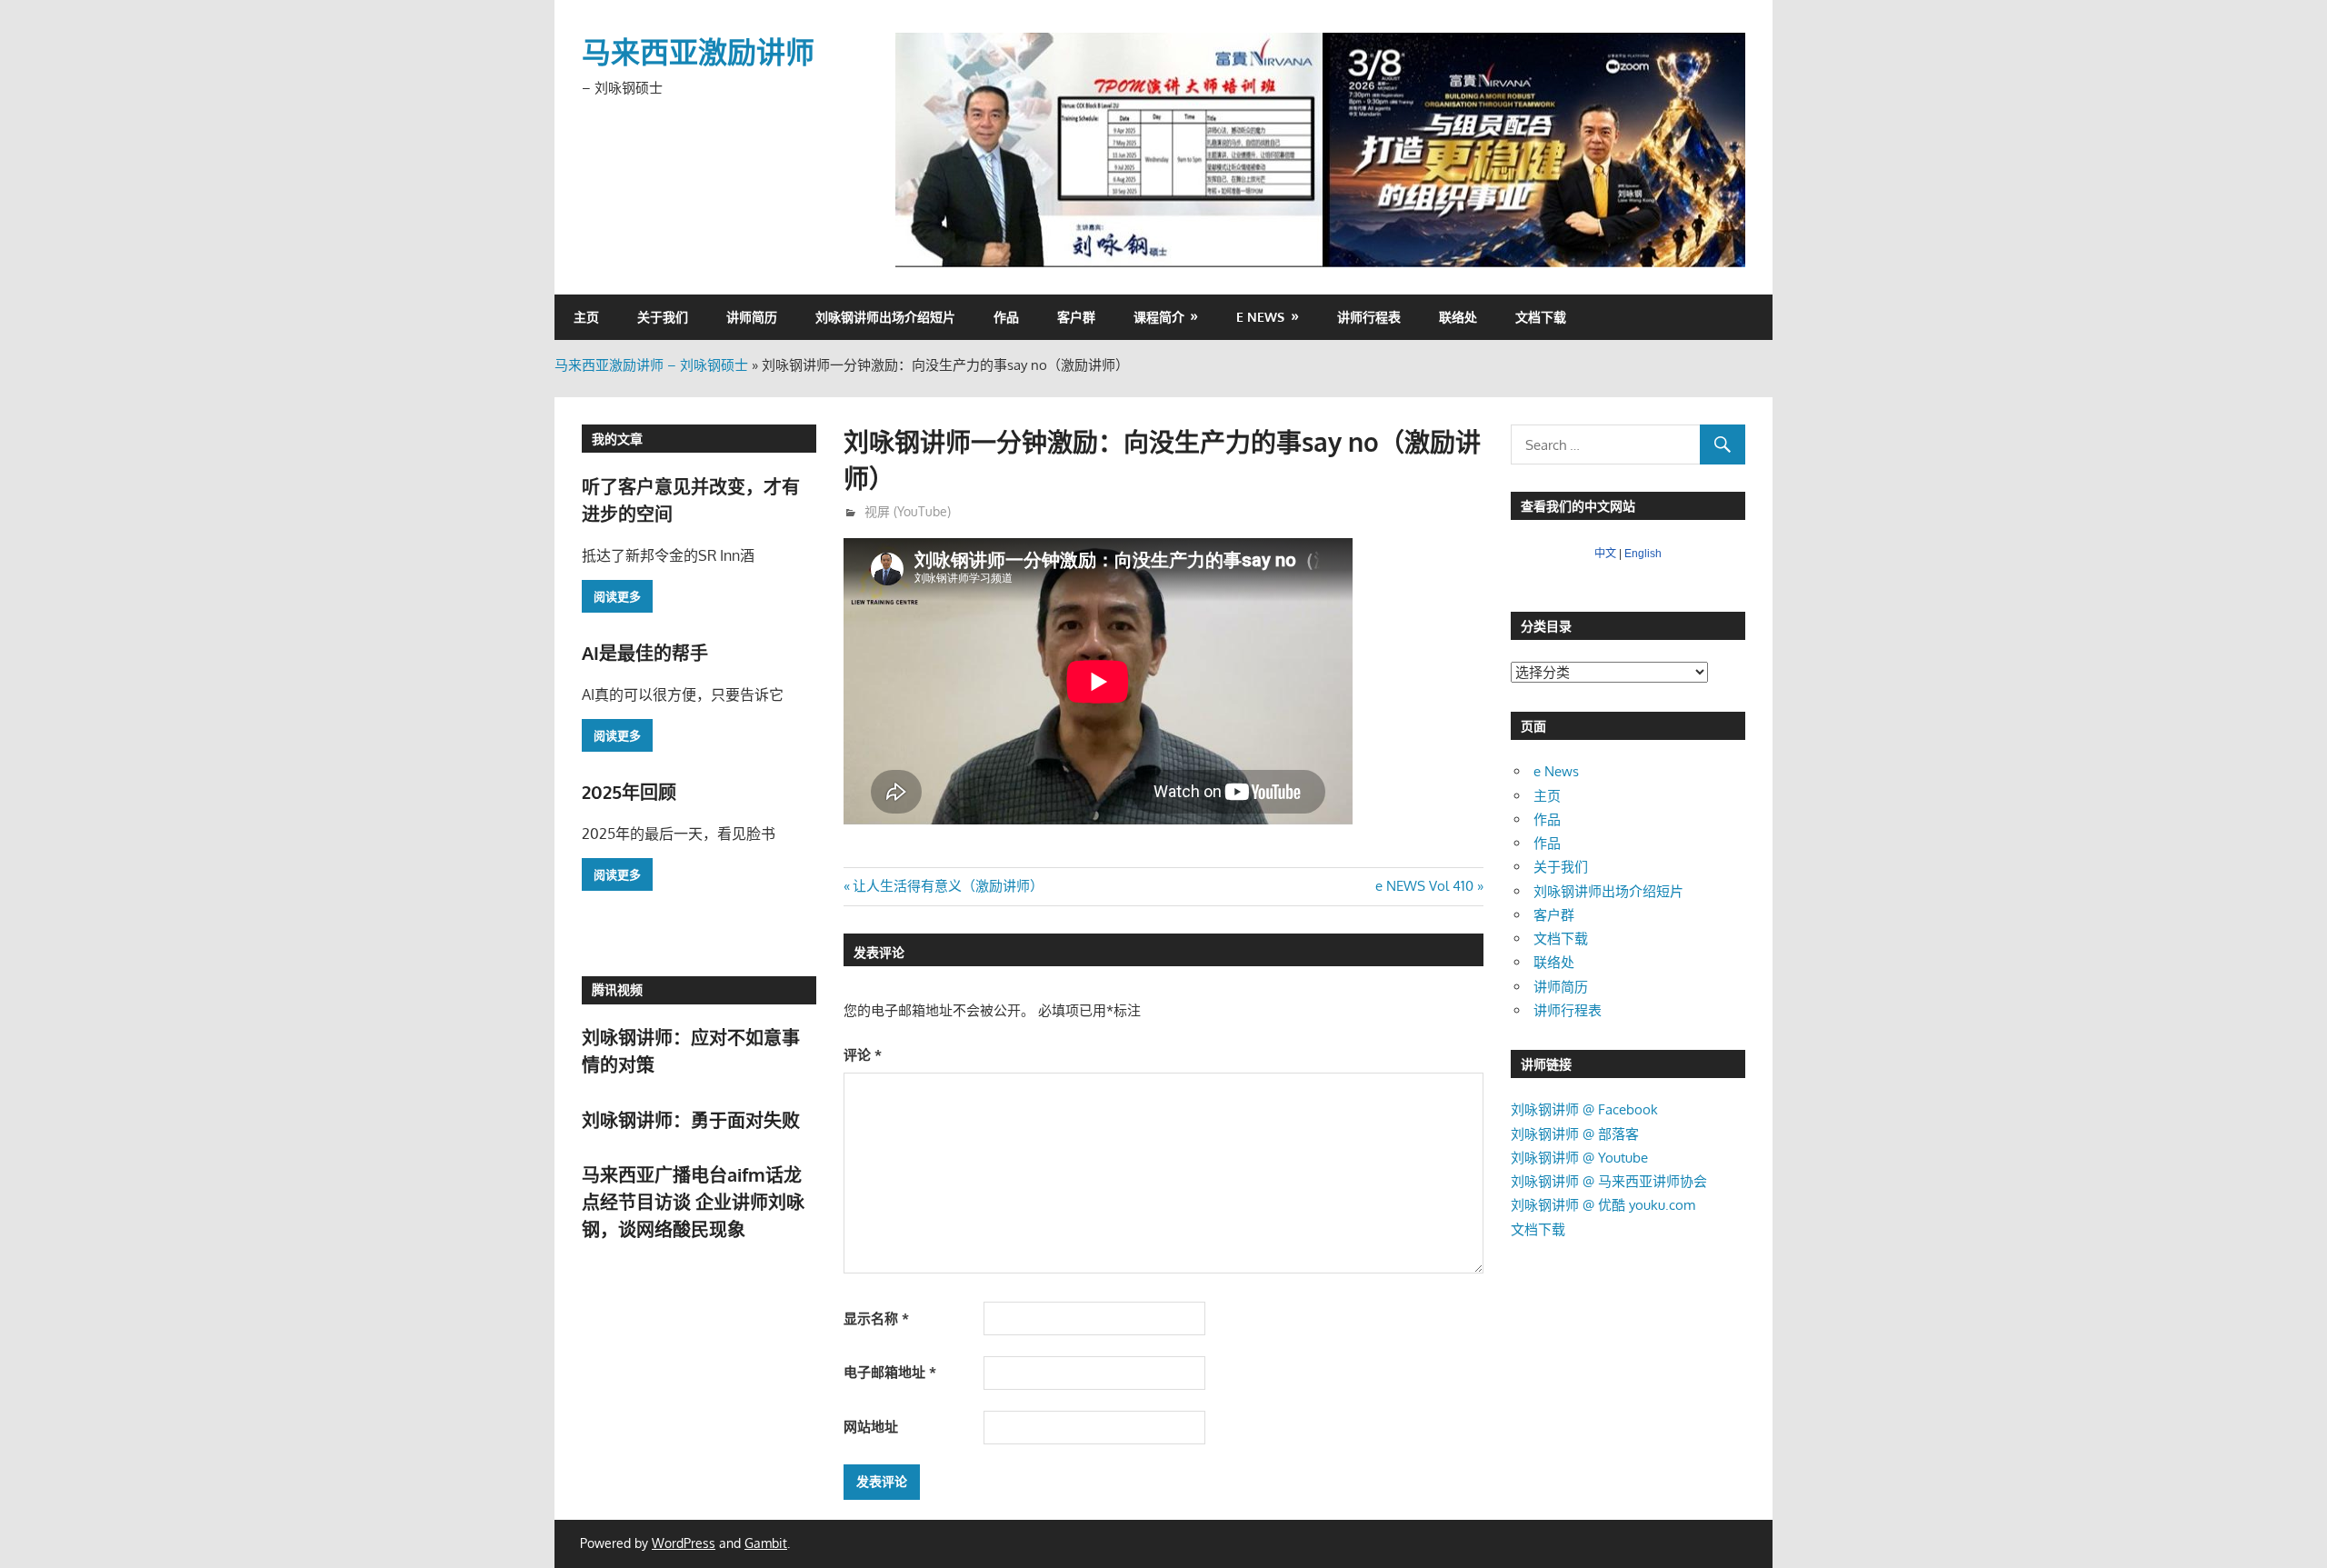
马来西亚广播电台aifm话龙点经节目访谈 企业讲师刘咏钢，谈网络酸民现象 (693, 1202)
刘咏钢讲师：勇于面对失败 (691, 1120)
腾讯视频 (617, 989)
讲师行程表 (1369, 317)
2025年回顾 (629, 792)
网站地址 (871, 1427)
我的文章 (617, 439)
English (1643, 554)
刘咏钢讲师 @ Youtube (1579, 1158)
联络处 (1458, 317)
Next (1723, 145)
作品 (1006, 317)
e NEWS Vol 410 (1424, 886)
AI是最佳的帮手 (645, 653)
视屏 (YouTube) (908, 511)
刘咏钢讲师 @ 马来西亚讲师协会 (1609, 1181)
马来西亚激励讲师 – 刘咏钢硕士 (651, 365)
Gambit (766, 1543)
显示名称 (876, 1318)
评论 (863, 1055)
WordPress (684, 1543)
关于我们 (663, 317)
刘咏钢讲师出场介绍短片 (885, 317)
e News (1260, 317)
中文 (1605, 554)
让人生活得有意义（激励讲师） (948, 886)
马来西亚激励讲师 (698, 51)
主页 (586, 317)
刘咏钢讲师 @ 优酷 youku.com (1603, 1205)
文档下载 (1541, 317)
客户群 (1076, 317)
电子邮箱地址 (890, 1372)
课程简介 (1159, 317)
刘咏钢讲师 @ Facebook (1584, 1109)
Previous (918, 145)
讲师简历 (752, 317)
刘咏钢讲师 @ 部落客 (1575, 1134)
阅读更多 (617, 596)
